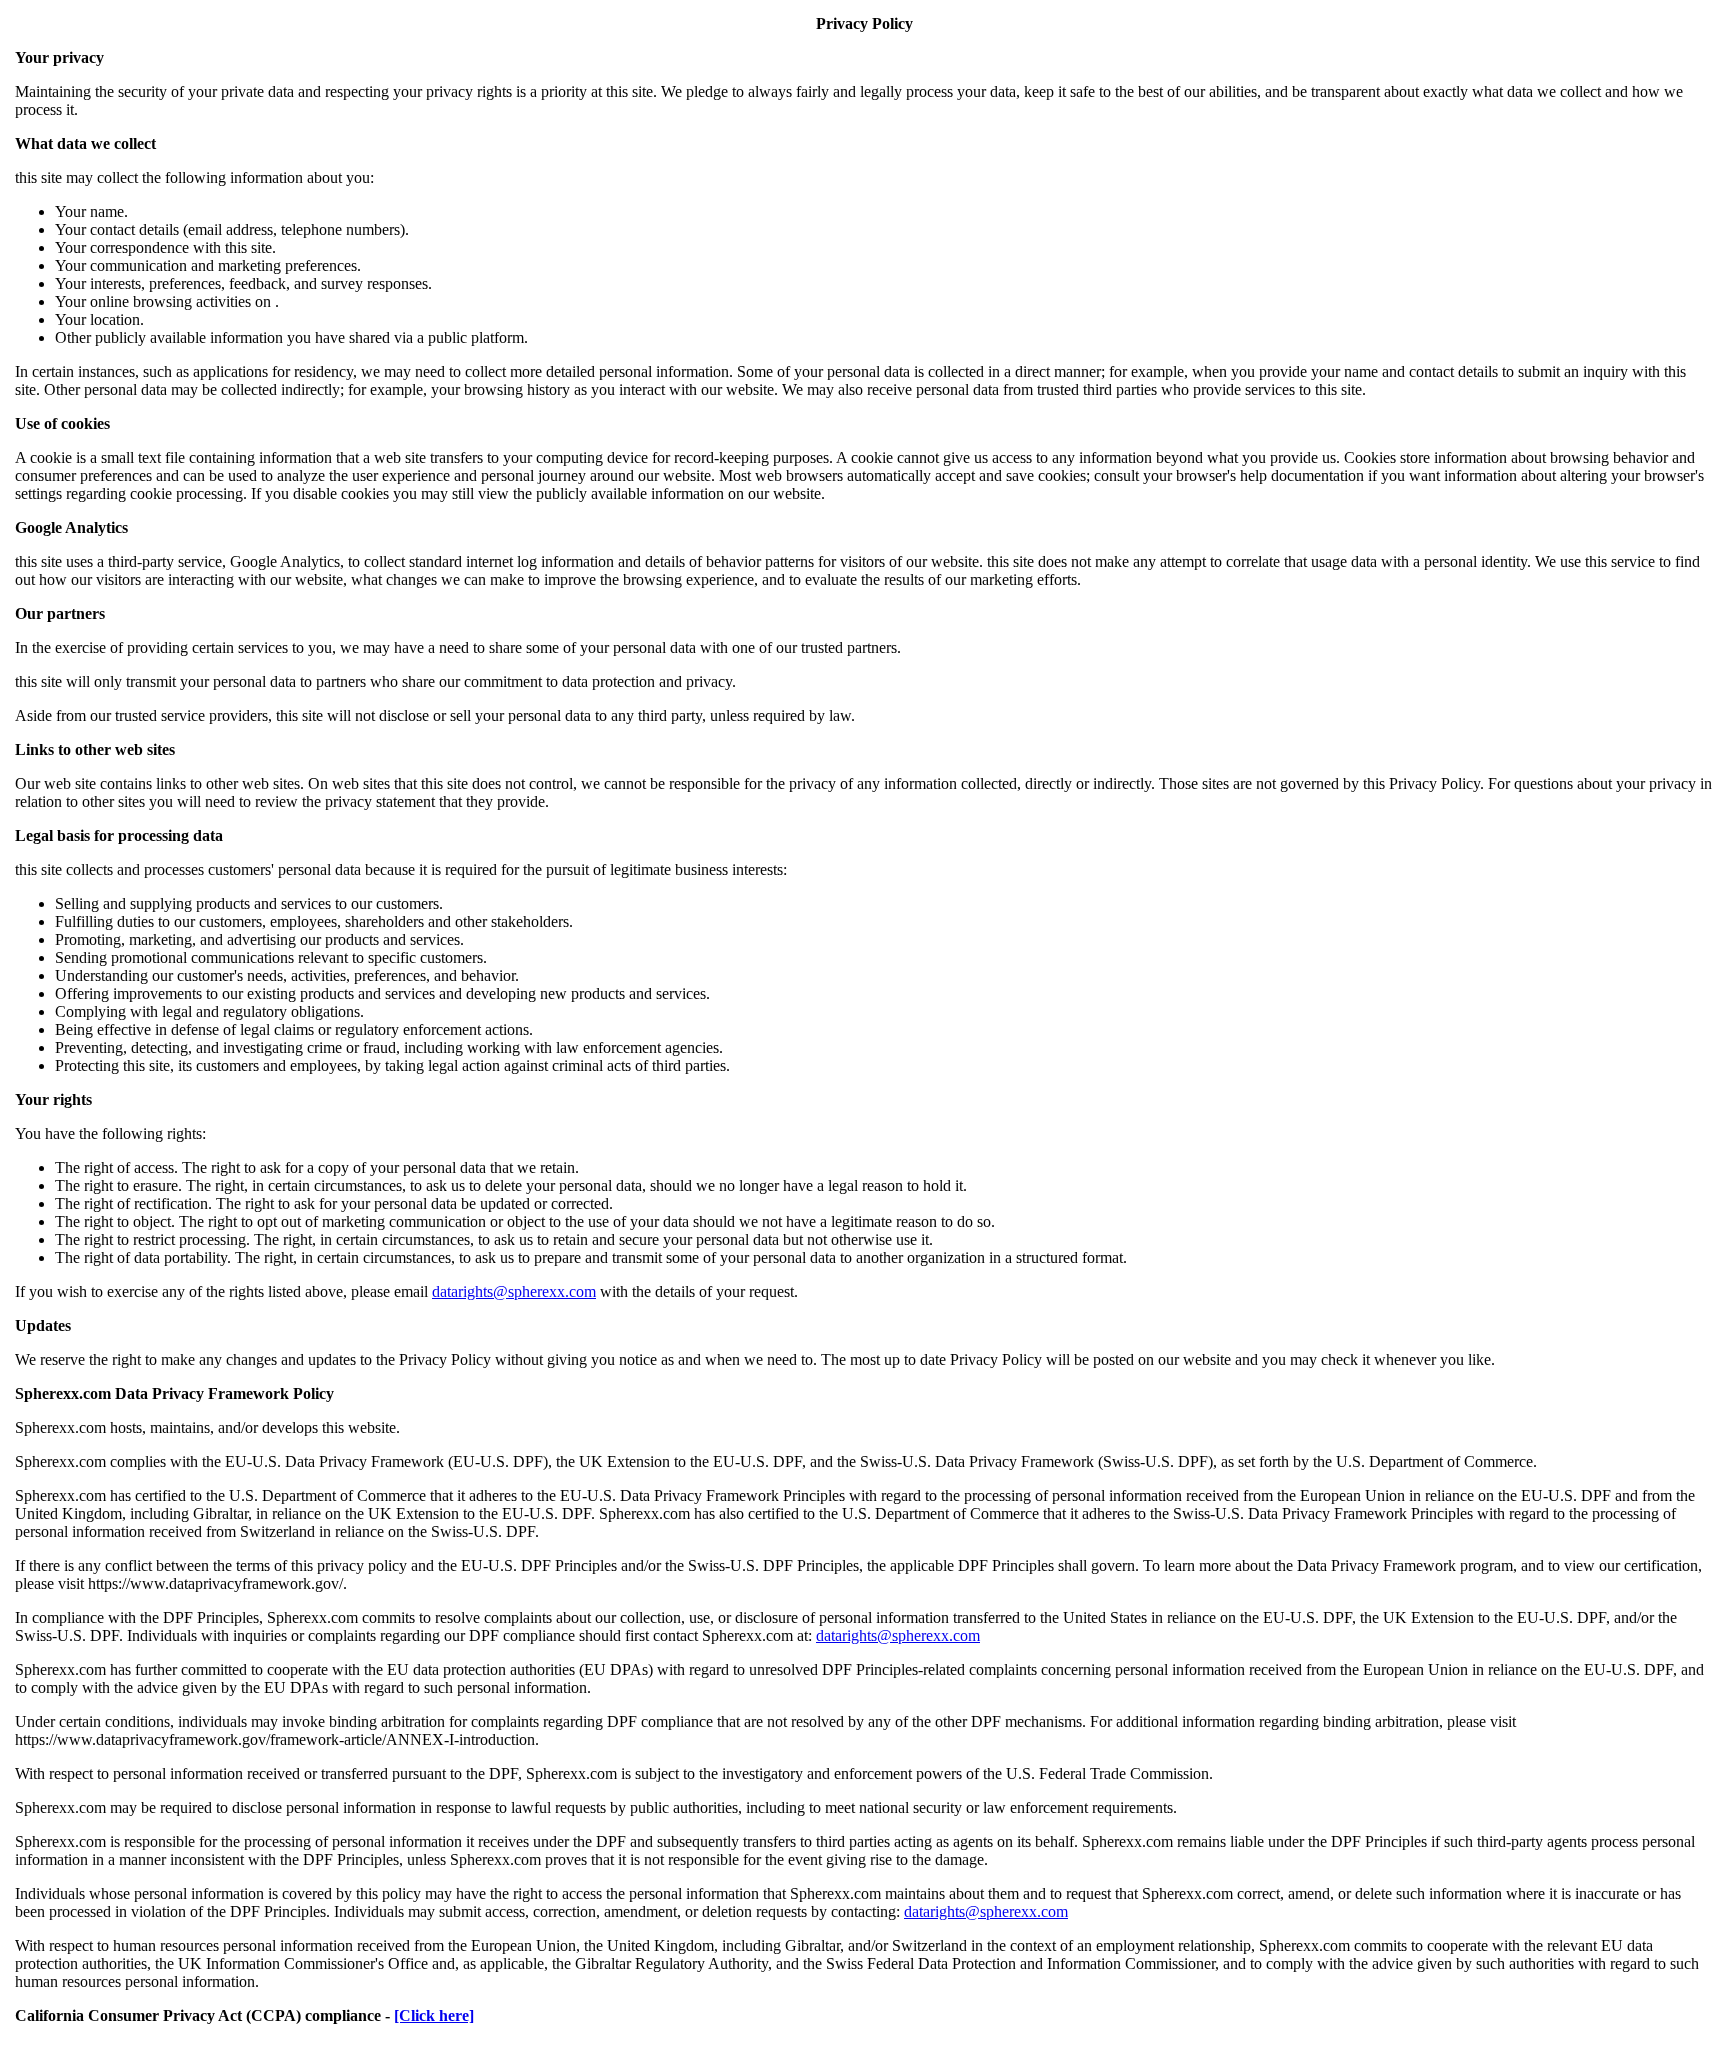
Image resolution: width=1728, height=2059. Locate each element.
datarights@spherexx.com (514, 1291)
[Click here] (434, 2015)
